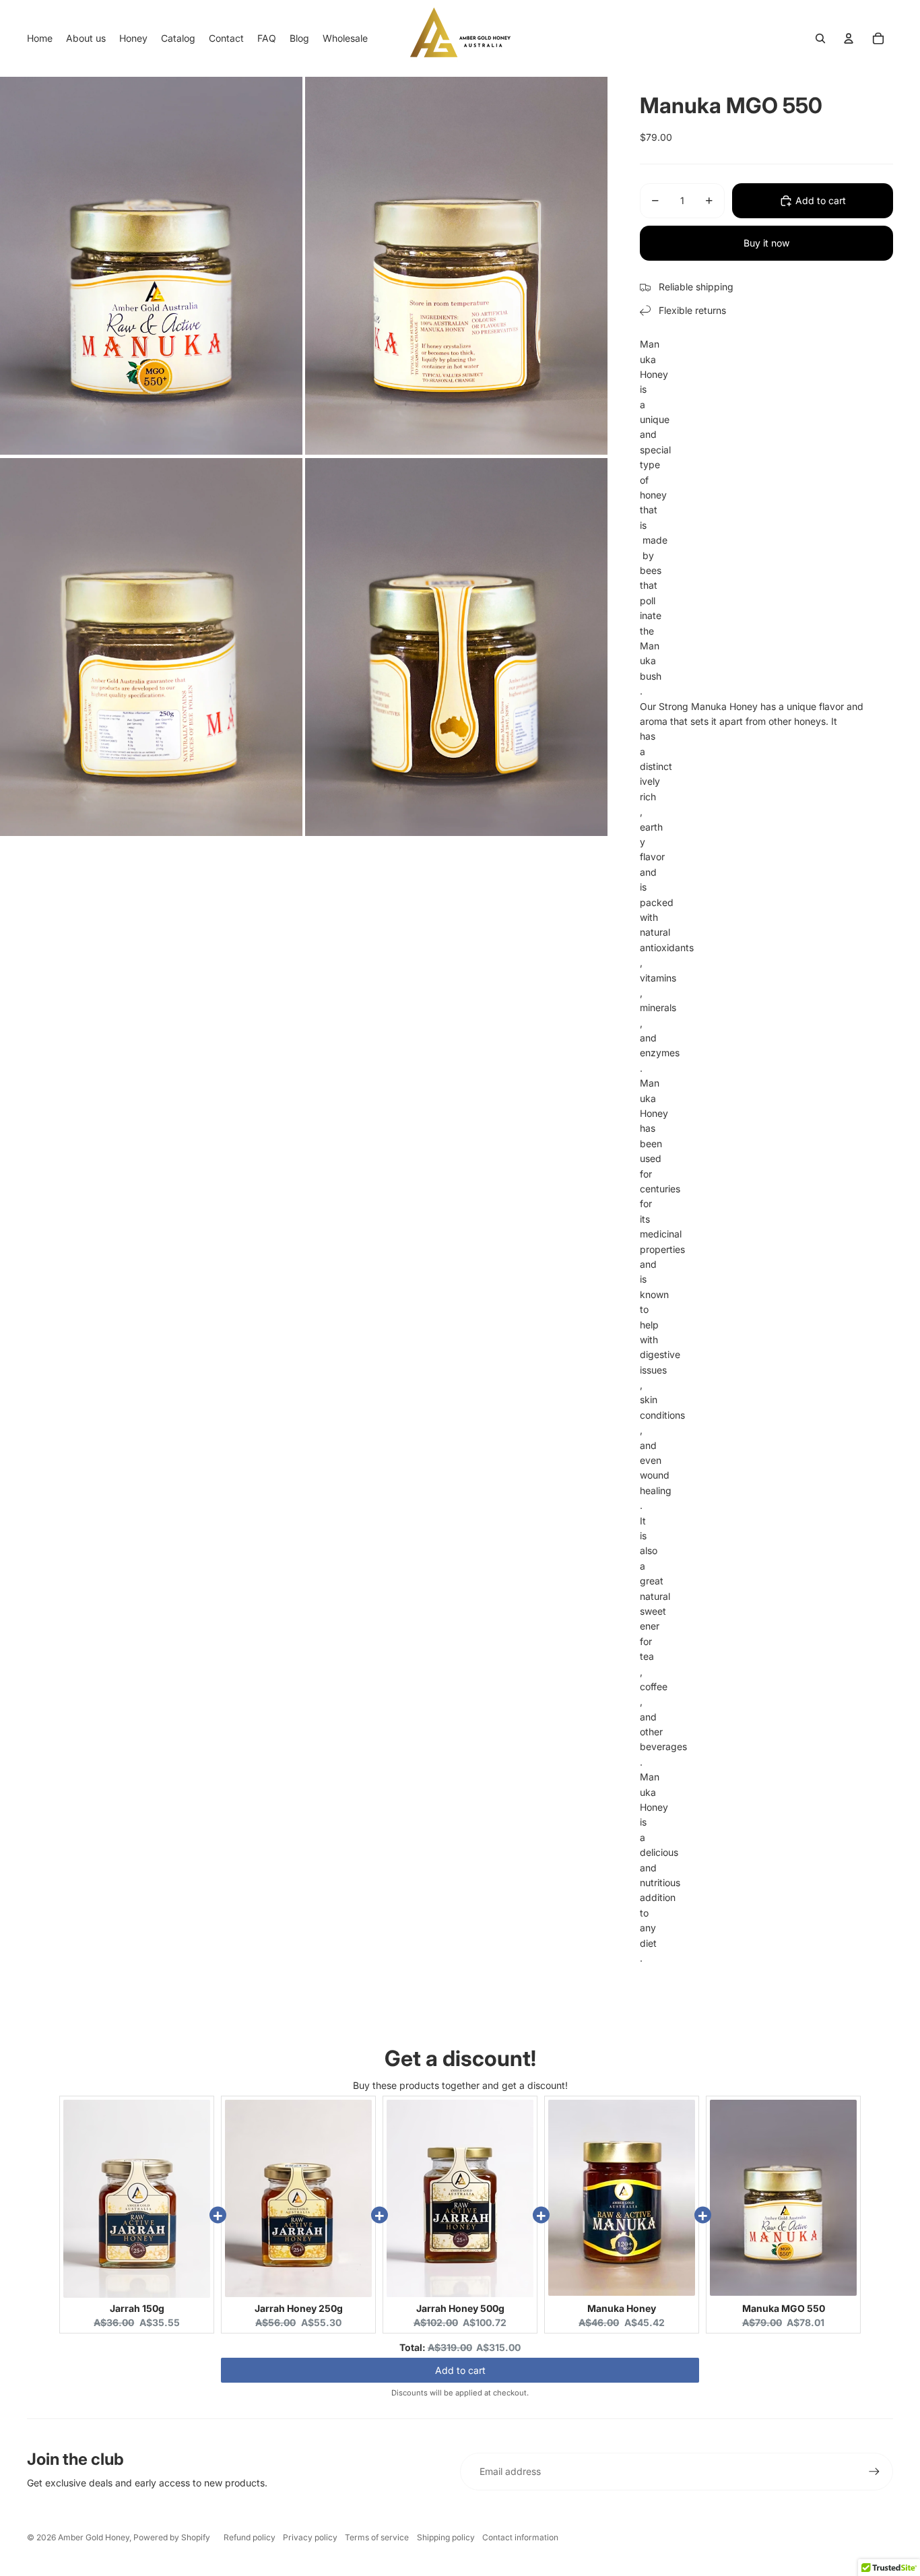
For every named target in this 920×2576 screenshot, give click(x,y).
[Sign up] (874, 2472)
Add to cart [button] (460, 2371)
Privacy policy (310, 2537)
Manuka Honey (622, 2308)
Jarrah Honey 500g (460, 2308)
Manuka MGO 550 (784, 2308)
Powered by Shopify (172, 2537)
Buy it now (766, 243)
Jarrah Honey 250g (299, 2308)
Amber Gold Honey (94, 2537)
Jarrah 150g (137, 2308)
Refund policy (250, 2537)
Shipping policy (446, 2537)
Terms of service (377, 2537)
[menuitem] (40, 38)
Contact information (520, 2537)
